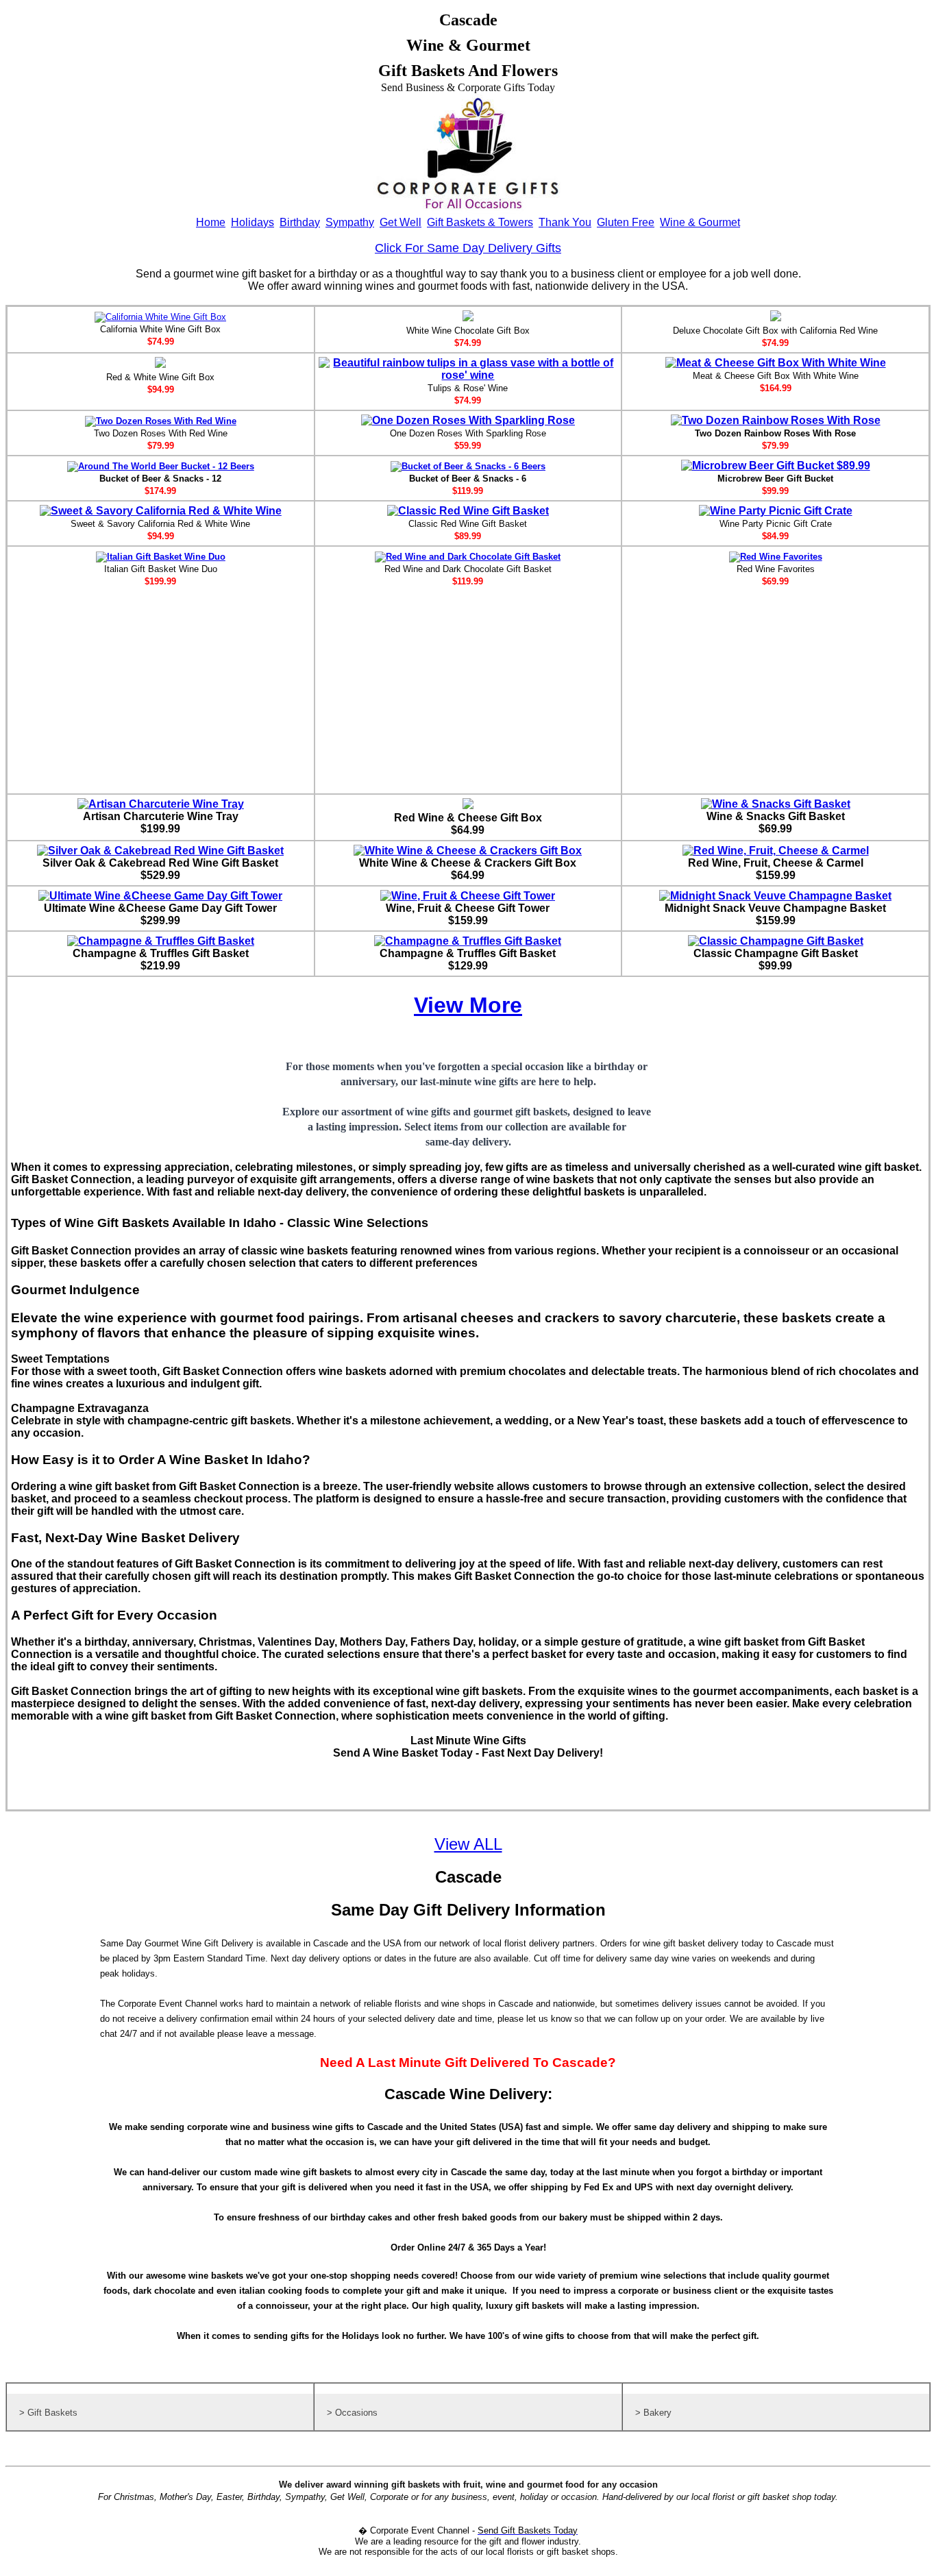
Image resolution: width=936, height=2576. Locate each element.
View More (468, 1005)
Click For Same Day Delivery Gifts (468, 248)
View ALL (468, 1844)
